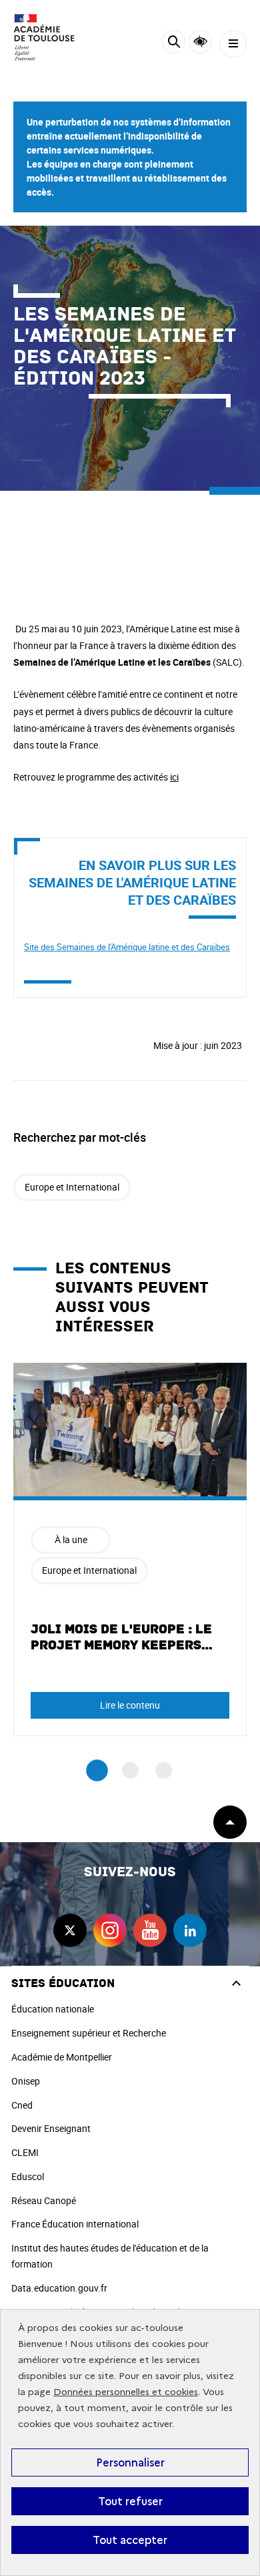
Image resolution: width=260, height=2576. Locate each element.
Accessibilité (200, 42)
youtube (150, 1930)
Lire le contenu (130, 1705)
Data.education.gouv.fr (59, 2288)
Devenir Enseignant (51, 2128)
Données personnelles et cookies (126, 2392)
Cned (22, 2105)
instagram (110, 1930)
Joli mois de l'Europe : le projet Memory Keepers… (122, 1637)
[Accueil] (50, 37)
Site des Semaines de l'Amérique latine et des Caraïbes (127, 947)
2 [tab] (130, 1770)
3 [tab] (164, 1770)
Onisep (26, 2081)
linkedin (190, 1930)
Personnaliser (130, 2462)
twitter (70, 1930)
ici (174, 777)
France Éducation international (75, 2224)
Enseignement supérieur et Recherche (89, 2033)
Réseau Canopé (44, 2200)
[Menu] (233, 44)
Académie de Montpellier (62, 2057)
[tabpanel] (130, 1549)
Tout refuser (130, 2501)
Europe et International (72, 1187)
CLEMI (25, 2152)
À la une (71, 1539)
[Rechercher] (174, 44)
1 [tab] (97, 1771)
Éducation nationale (53, 2009)
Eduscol (28, 2176)
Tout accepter (130, 2540)
